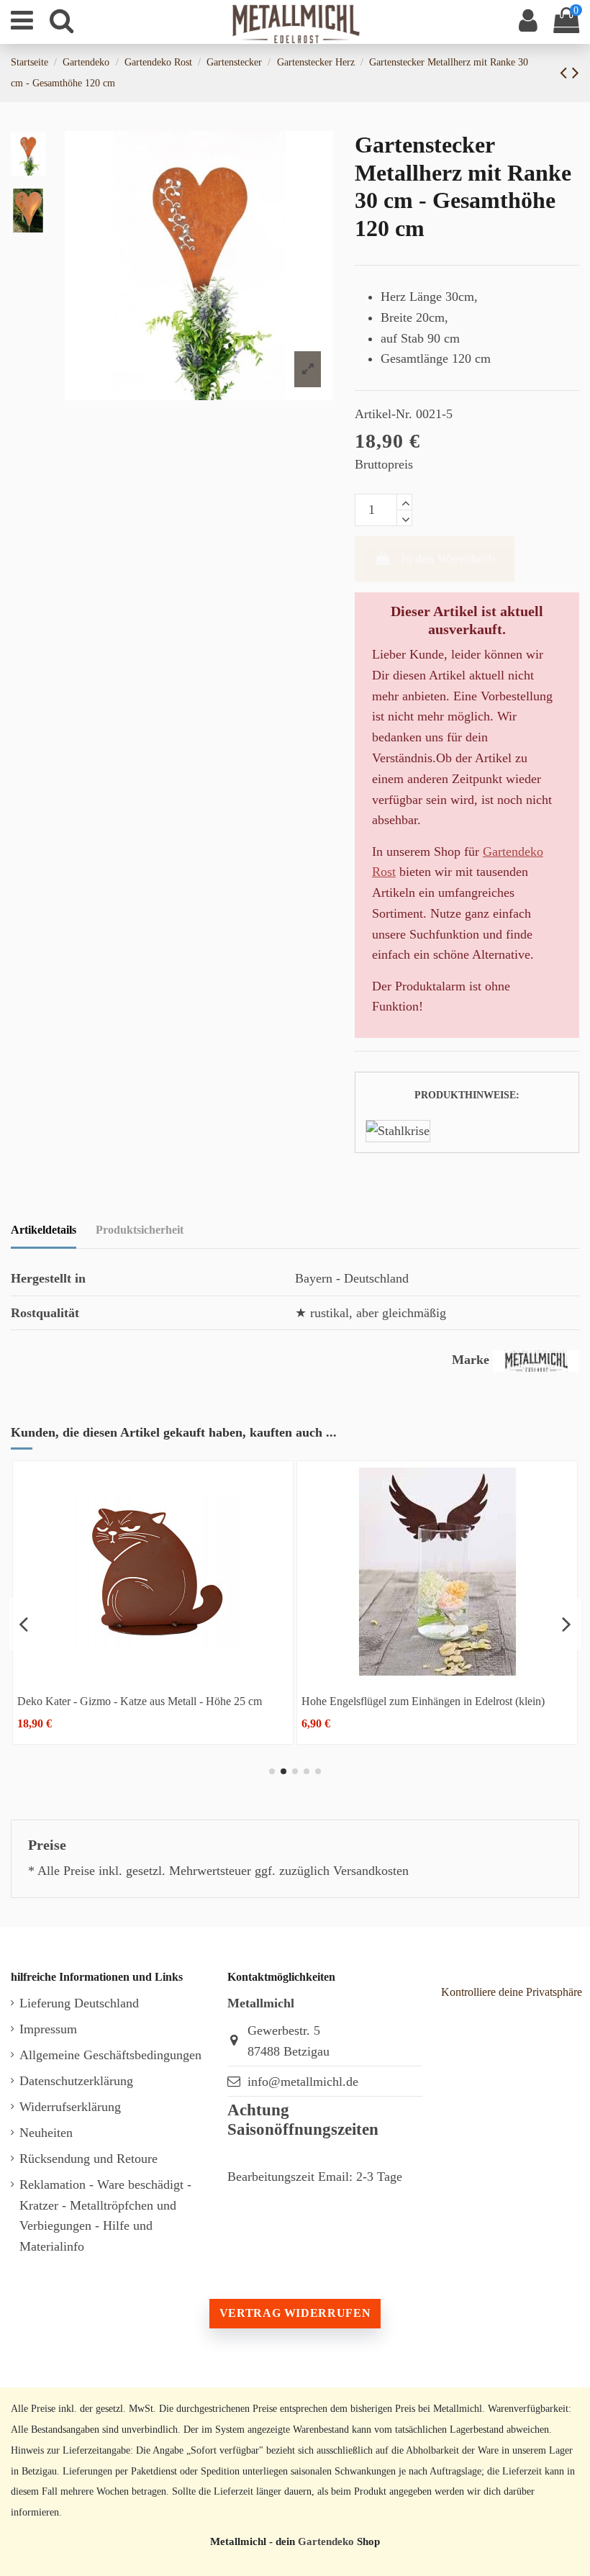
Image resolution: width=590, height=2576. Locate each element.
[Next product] (576, 73)
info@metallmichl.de (303, 2082)
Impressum (48, 2029)
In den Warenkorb (448, 559)
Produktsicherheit (140, 1230)
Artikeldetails (44, 1230)
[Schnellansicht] (153, 1675)
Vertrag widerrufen (295, 2313)
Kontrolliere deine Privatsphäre (512, 1992)
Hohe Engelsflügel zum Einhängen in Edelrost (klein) (423, 1701)
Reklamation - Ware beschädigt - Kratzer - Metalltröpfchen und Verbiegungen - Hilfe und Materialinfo (105, 2215)
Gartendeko (326, 2541)
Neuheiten (46, 2133)
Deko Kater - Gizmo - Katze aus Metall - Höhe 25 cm (140, 1701)
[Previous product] (566, 73)
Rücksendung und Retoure (88, 2159)
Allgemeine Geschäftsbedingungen (110, 2055)
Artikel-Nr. (383, 414)
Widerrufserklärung (70, 2107)
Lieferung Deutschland (79, 2003)
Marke (471, 1360)
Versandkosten (371, 1871)
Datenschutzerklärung (76, 2081)
